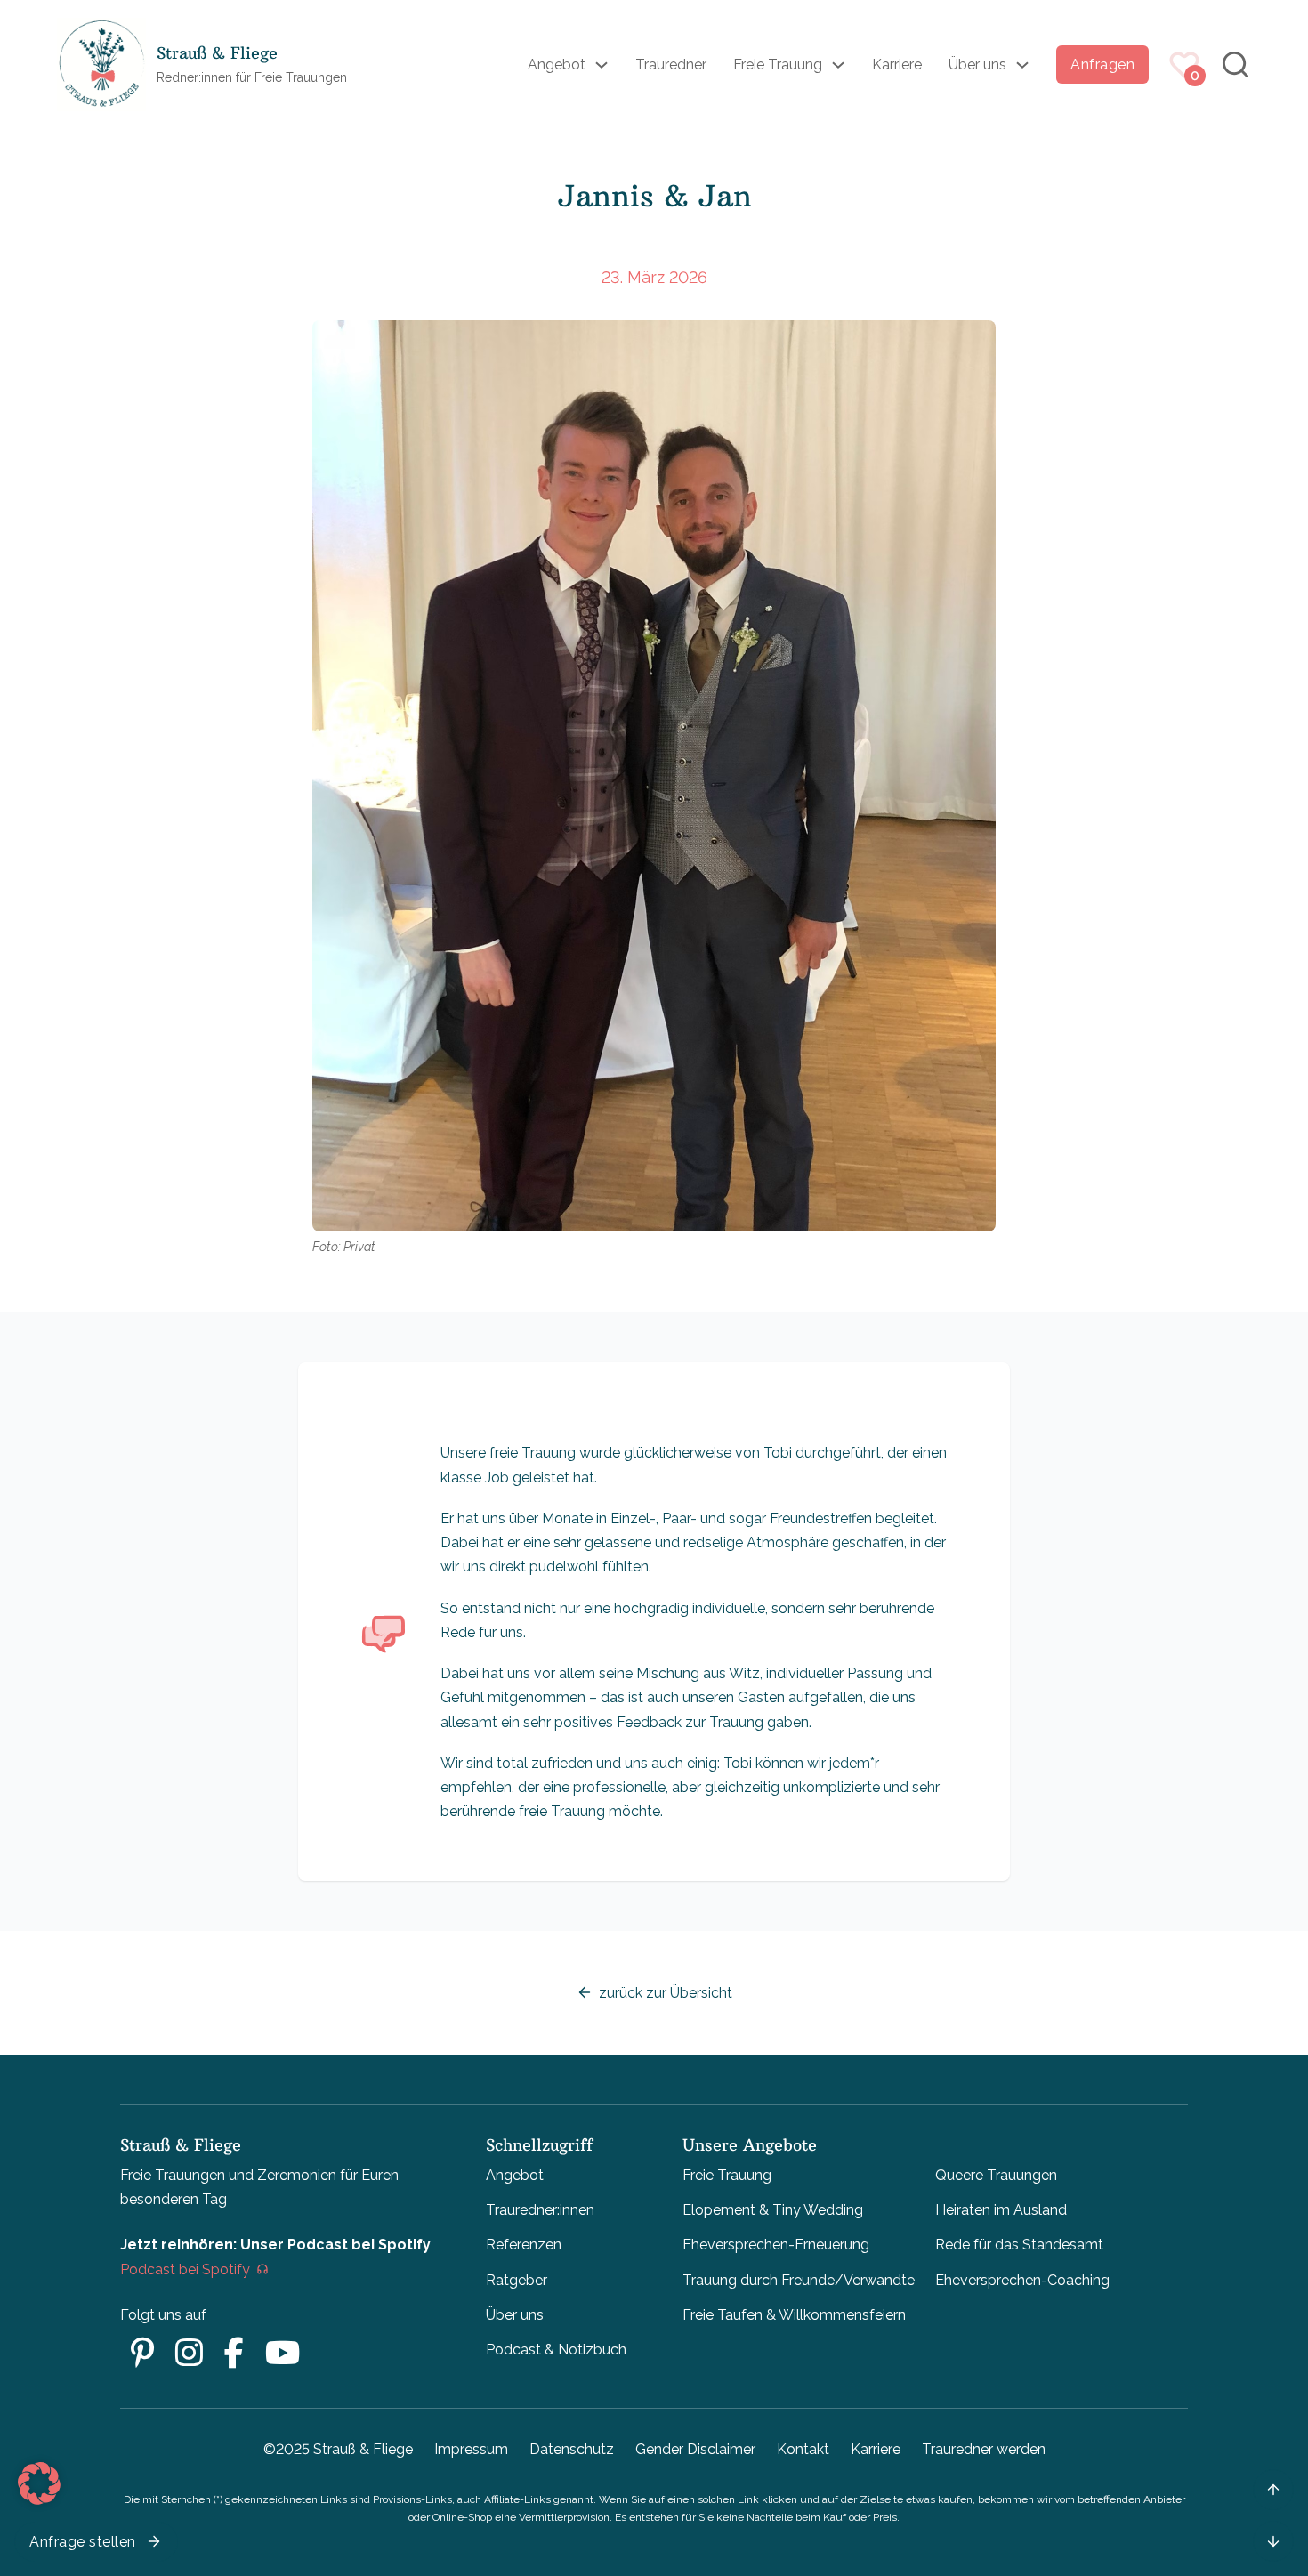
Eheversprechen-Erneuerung (776, 2245)
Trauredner (671, 65)
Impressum (471, 2449)
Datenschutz (572, 2449)
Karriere (897, 65)
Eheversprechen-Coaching (1022, 2280)
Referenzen (524, 2245)
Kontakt (803, 2449)
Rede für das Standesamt (1019, 2245)
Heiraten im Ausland (1001, 2210)
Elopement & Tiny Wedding (773, 2210)
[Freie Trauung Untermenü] (838, 65)
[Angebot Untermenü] (602, 65)
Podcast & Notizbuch (556, 2350)
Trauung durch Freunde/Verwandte (799, 2280)
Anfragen (1102, 65)
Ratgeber (517, 2280)
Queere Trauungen (996, 2175)
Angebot (557, 65)
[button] (39, 2483)
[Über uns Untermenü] (1022, 65)
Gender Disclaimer (695, 2449)
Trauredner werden (984, 2449)
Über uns (977, 65)
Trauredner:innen (540, 2210)
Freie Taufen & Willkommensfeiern (794, 2315)
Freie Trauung (778, 65)
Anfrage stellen (83, 2542)
